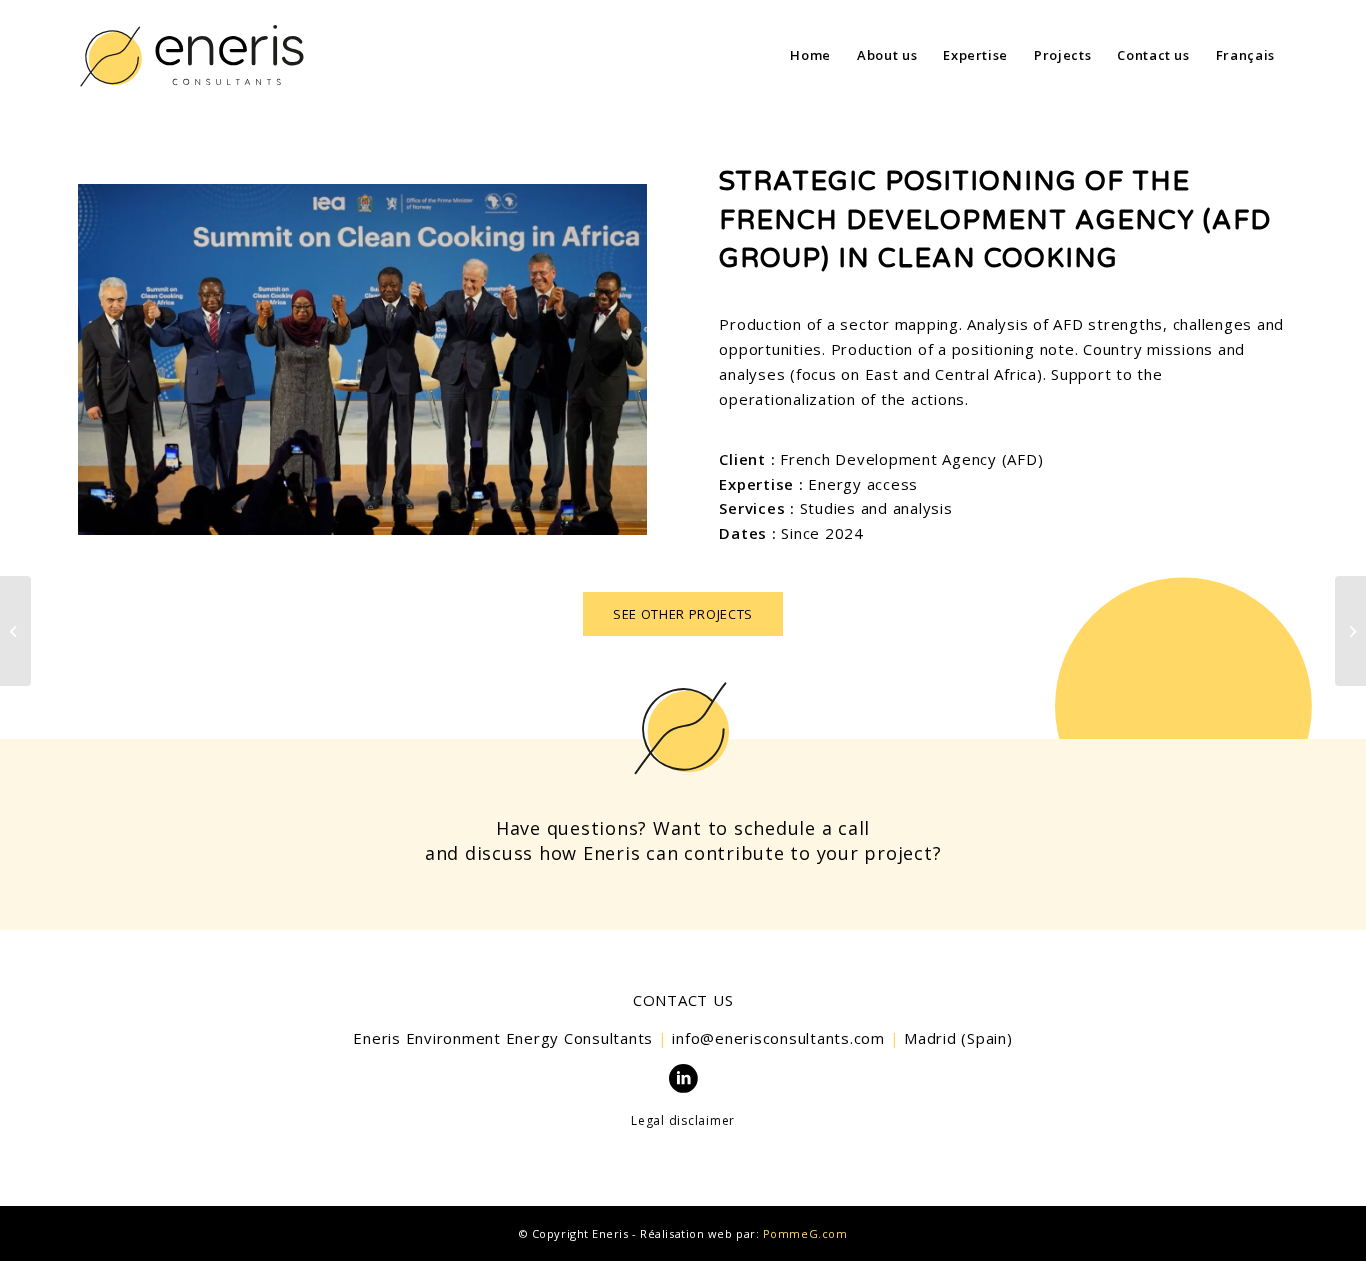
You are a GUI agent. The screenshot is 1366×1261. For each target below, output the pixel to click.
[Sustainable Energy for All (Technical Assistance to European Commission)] (15, 631)
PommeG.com (805, 1233)
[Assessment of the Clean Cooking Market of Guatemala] (1350, 631)
